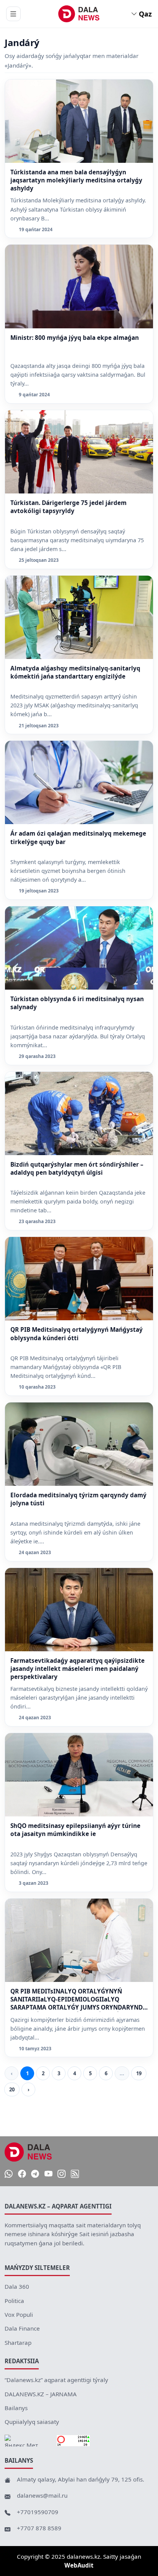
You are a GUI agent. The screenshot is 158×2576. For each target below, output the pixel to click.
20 (12, 2089)
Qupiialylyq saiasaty (32, 2422)
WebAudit (79, 2565)
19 (139, 2073)
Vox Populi (19, 2314)
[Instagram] (62, 2174)
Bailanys (16, 2408)
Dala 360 (17, 2286)
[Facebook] (22, 2174)
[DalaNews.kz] (28, 2152)
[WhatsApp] (9, 2174)
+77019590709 (38, 2512)
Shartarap (18, 2343)
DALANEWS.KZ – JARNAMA (41, 2394)
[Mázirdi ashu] (13, 14)
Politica (14, 2301)
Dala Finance (22, 2328)
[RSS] (75, 2174)
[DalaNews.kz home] (79, 14)
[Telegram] (35, 2174)
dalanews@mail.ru (42, 2495)
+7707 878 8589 (39, 2528)
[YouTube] (49, 2174)
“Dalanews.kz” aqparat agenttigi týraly (56, 2380)
